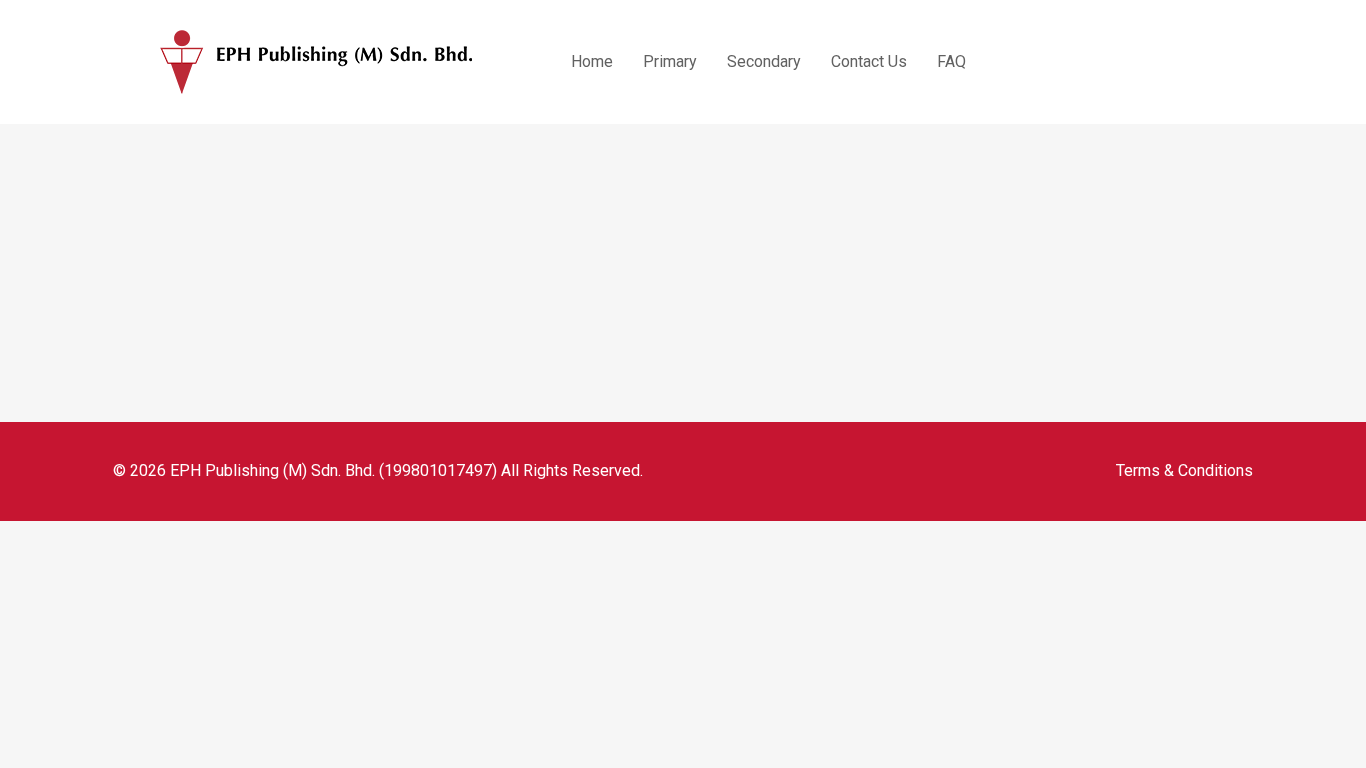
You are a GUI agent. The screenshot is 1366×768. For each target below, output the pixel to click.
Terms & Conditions (1184, 470)
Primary (670, 61)
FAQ (951, 61)
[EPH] (317, 62)
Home (592, 61)
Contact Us (869, 61)
